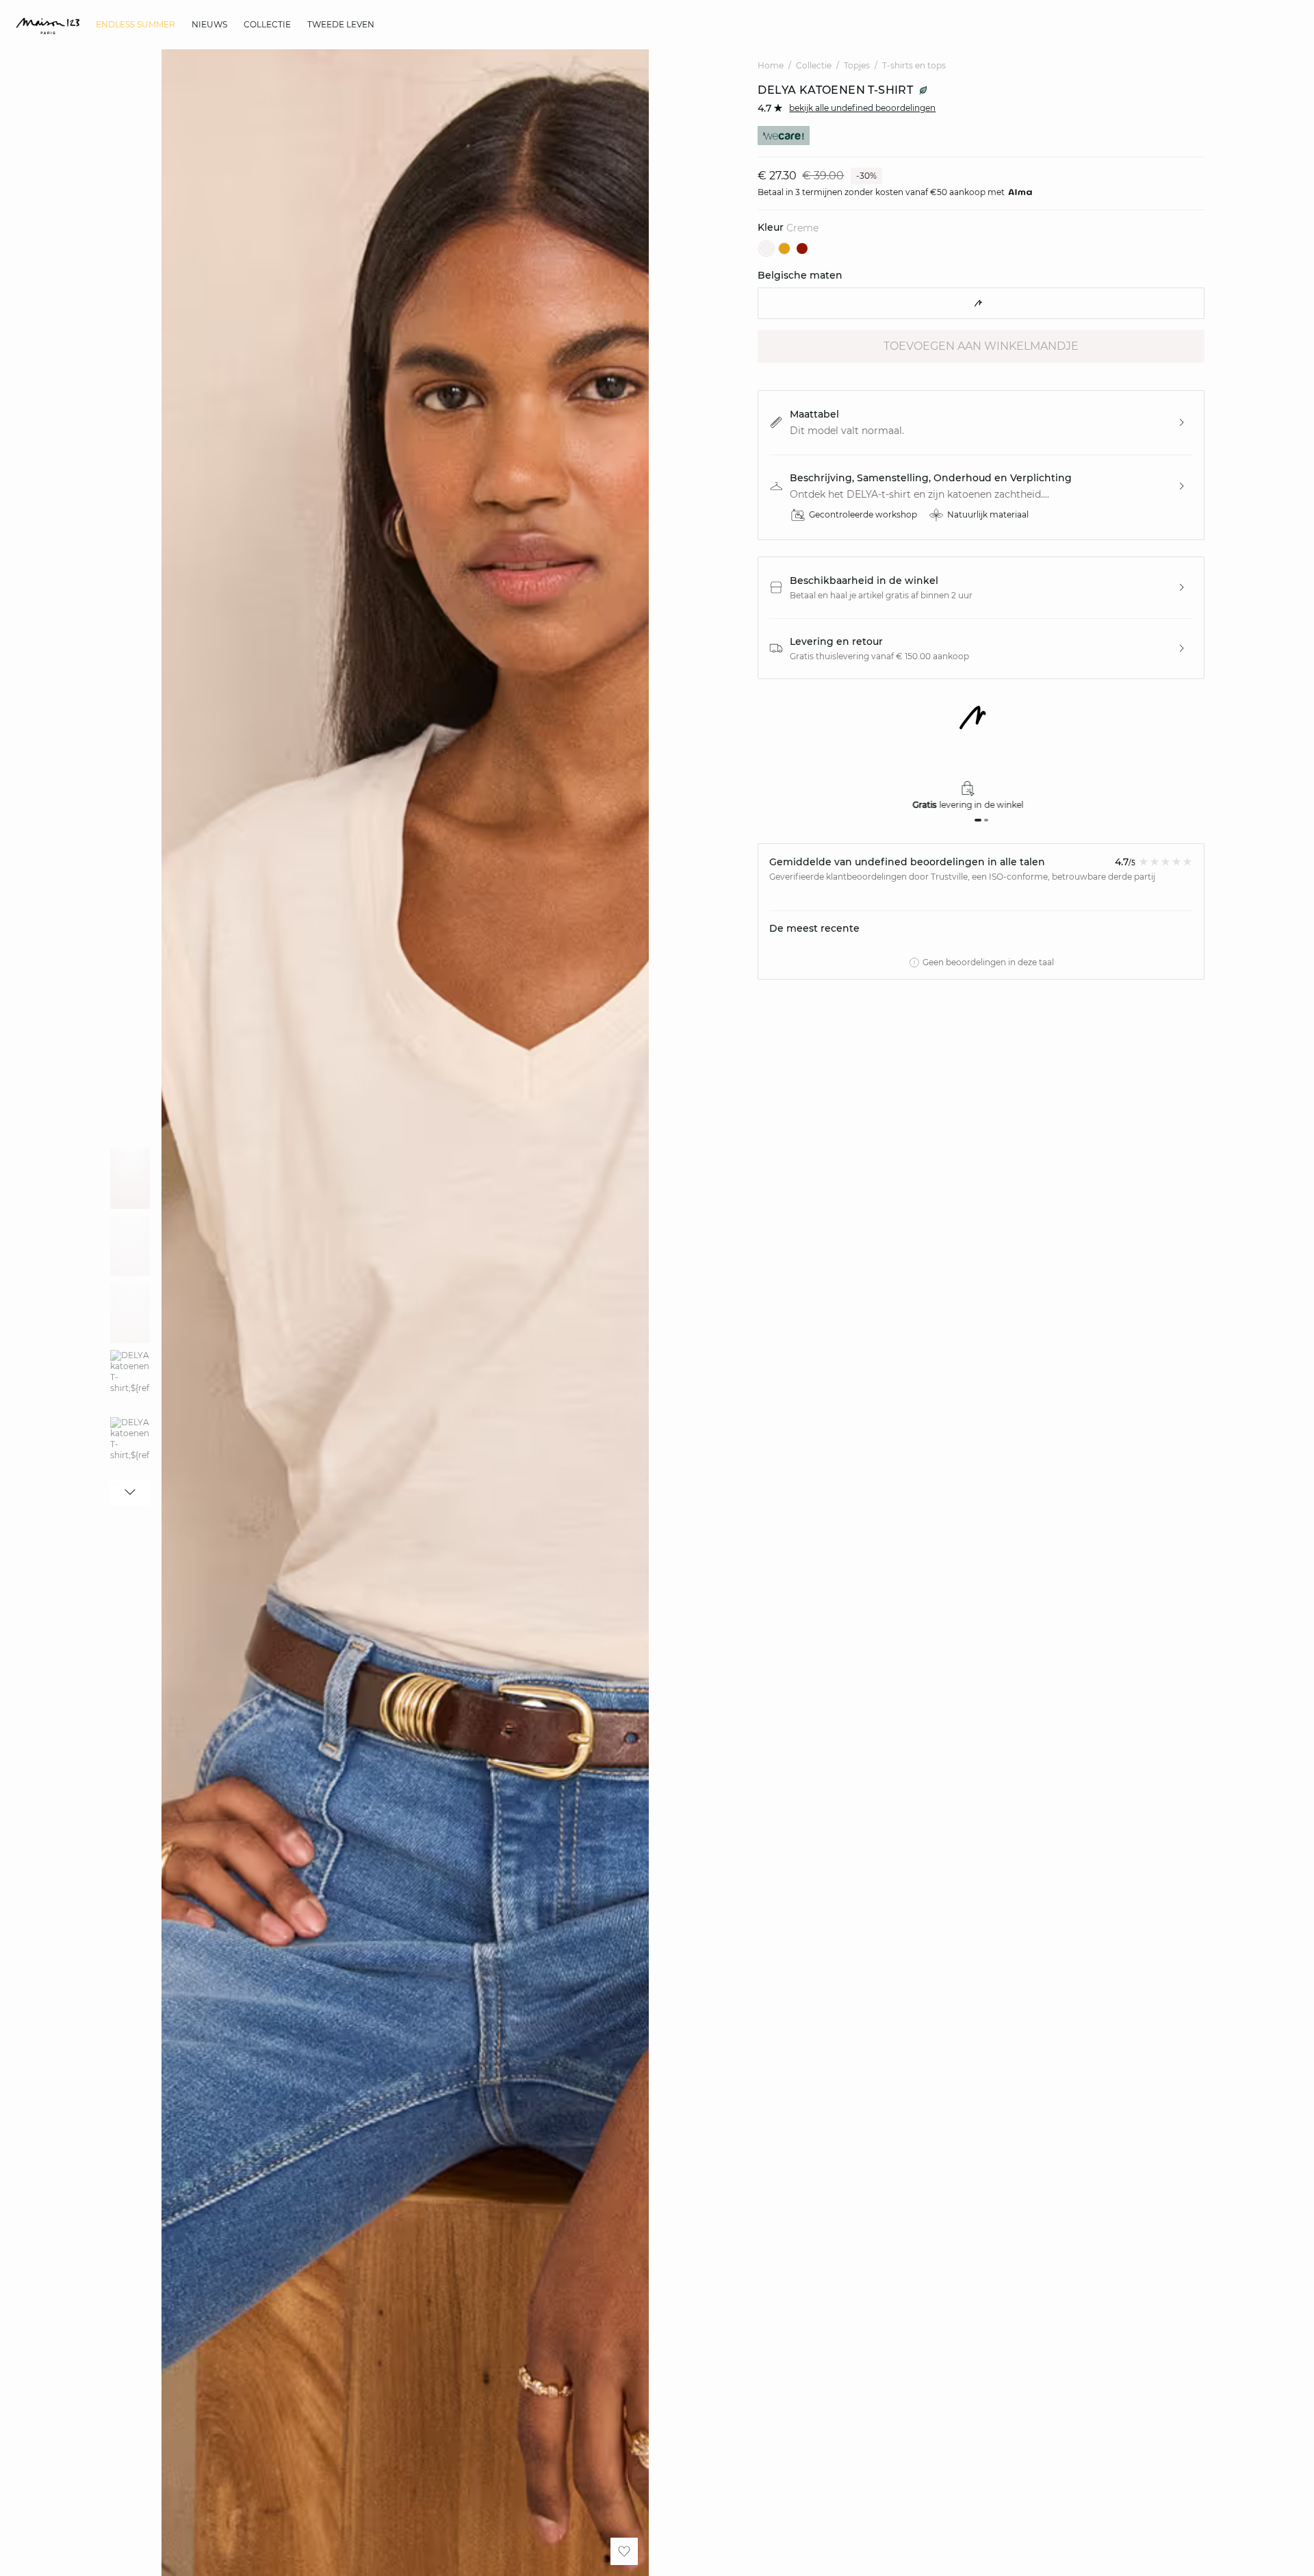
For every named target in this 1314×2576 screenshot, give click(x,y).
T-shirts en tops (914, 65)
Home (771, 65)
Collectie (814, 65)
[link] (136, 25)
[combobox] (981, 303)
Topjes (857, 65)
